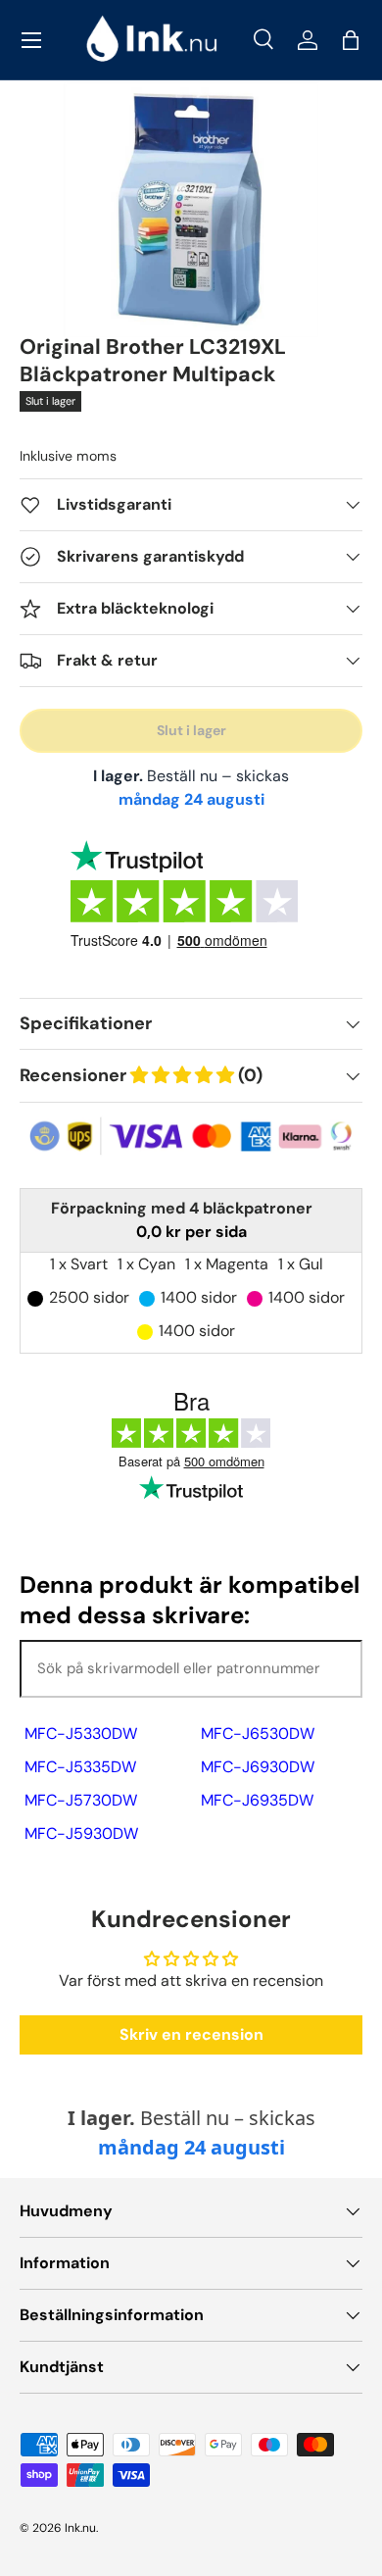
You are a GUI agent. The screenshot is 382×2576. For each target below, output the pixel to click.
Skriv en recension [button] (191, 2034)
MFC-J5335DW (80, 1767)
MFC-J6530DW (258, 1734)
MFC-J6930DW (258, 1767)
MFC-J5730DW (81, 1800)
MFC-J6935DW (257, 1800)
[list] (191, 209)
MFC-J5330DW (81, 1734)
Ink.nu (80, 2528)
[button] (351, 40)
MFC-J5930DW (81, 1833)
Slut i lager (191, 730)
